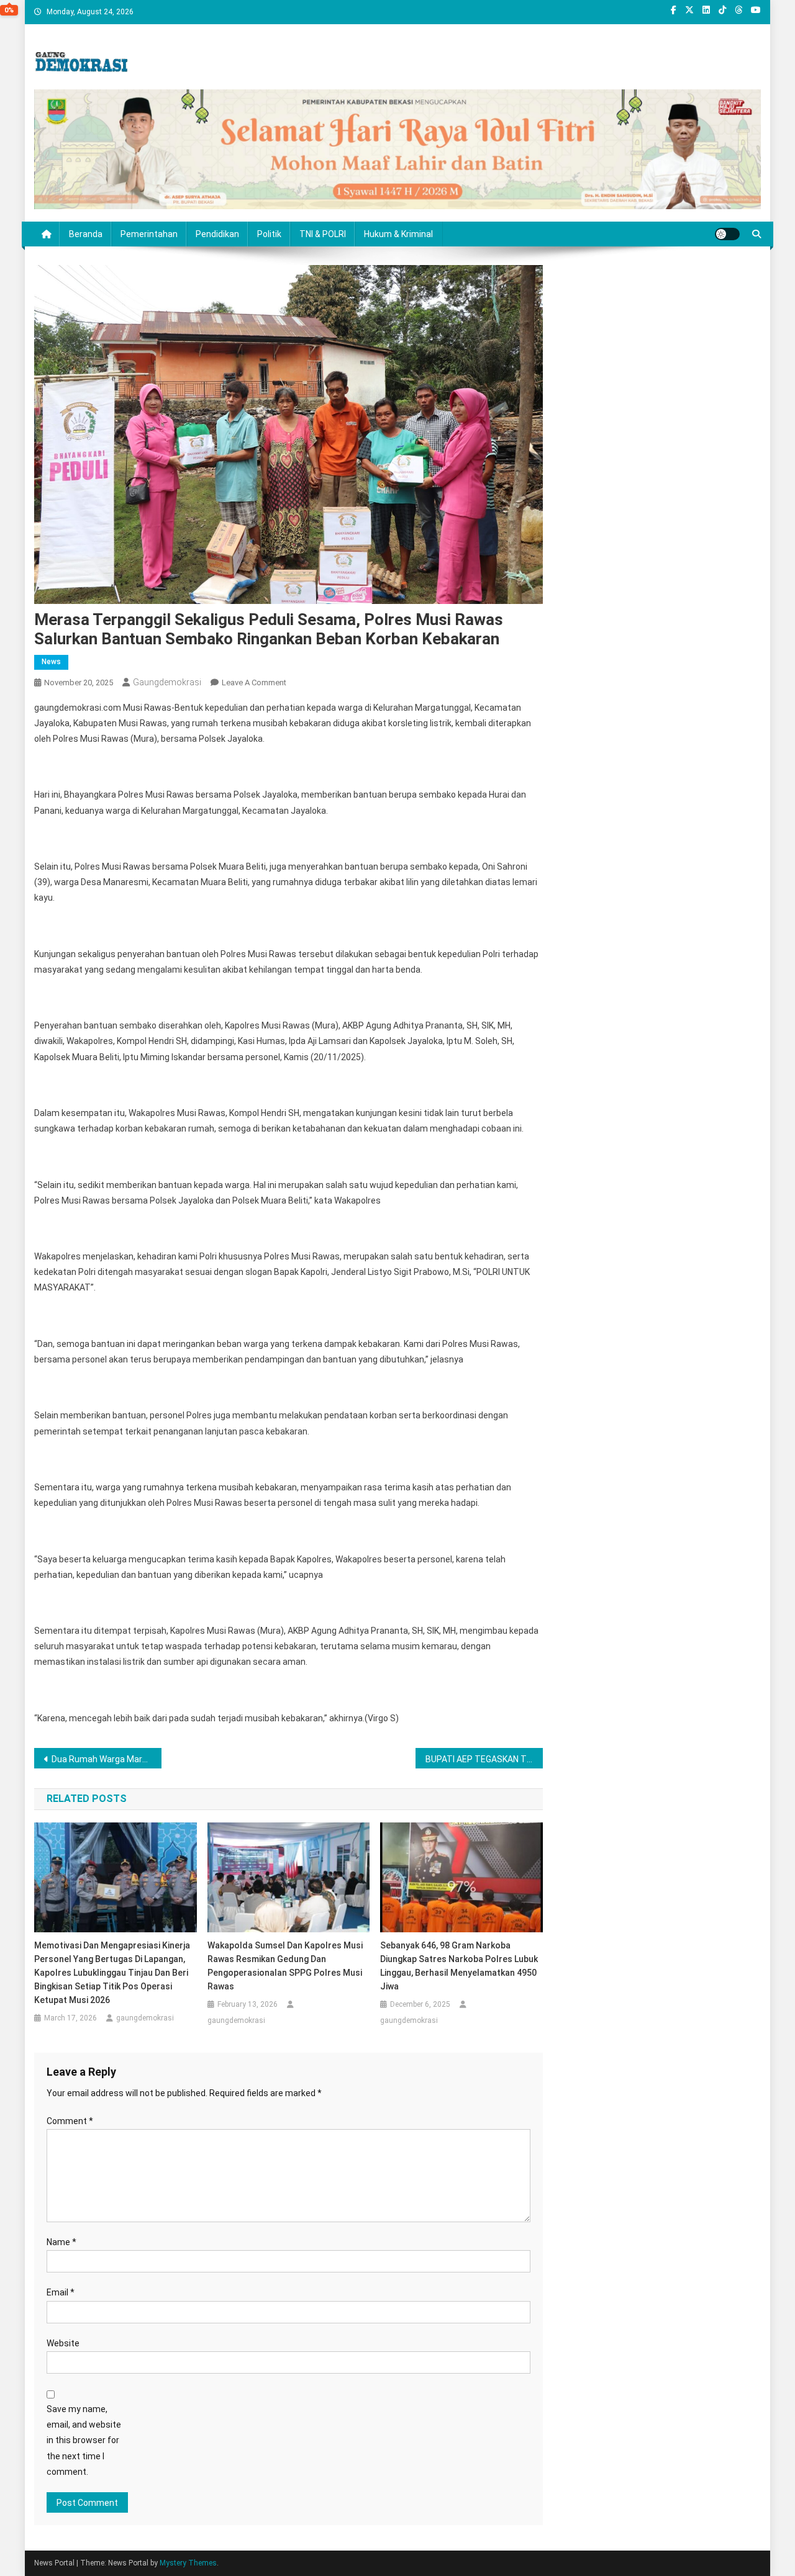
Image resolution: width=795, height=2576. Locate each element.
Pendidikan (217, 234)
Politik (269, 234)
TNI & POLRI (323, 234)
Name (61, 2242)
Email (61, 2292)
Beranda (86, 234)
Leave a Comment (254, 682)
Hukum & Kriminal (398, 234)
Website (63, 2343)
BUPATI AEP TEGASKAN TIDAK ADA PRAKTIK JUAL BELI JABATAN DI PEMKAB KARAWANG (484, 1759)
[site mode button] (727, 234)
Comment (70, 2121)
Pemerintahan (149, 234)
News (51, 662)
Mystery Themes (188, 2563)
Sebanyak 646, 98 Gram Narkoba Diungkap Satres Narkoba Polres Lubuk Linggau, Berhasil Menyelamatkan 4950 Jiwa (459, 1966)
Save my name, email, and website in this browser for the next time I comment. (84, 2440)
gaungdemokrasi (167, 682)
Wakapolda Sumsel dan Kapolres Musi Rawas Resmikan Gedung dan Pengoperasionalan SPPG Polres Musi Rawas (285, 1966)
